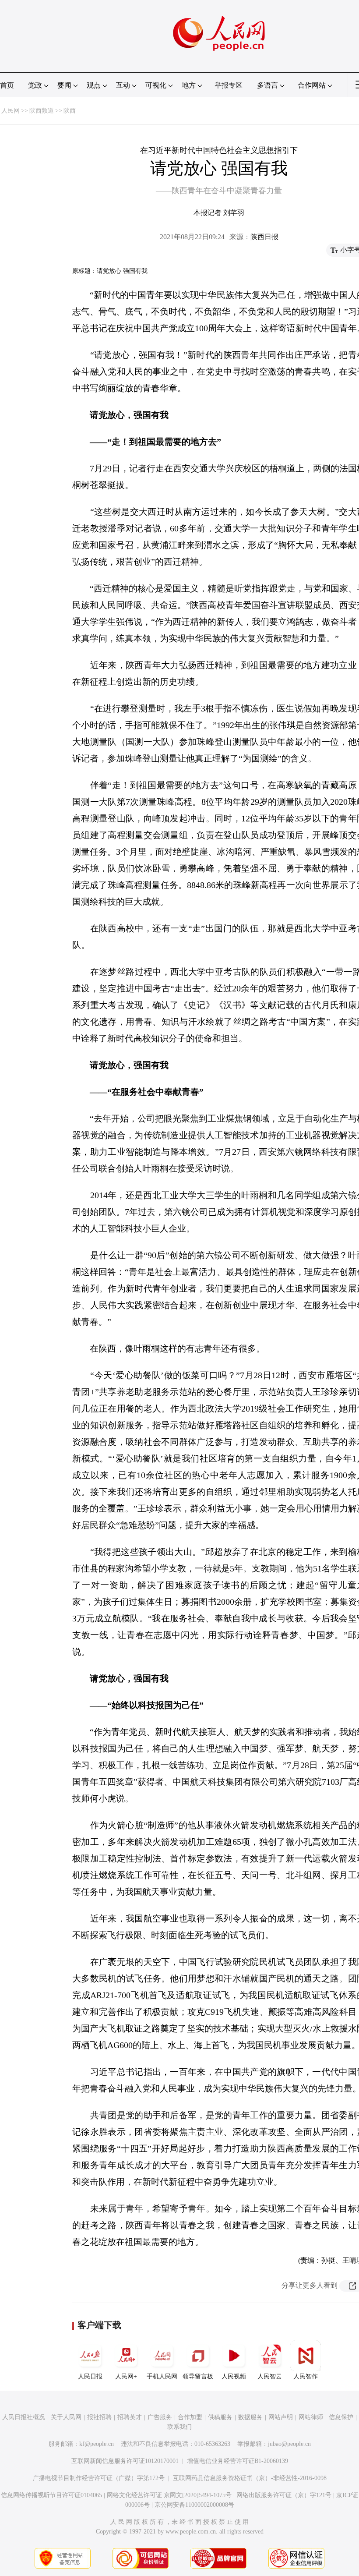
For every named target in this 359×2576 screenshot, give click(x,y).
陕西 (70, 111)
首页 (7, 85)
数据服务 (250, 2417)
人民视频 (234, 2376)
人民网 (11, 111)
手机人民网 (162, 2376)
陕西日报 (264, 237)
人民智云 (270, 2376)
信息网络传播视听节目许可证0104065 (51, 2495)
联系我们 (179, 2427)
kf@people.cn (97, 2444)
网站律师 (311, 2417)
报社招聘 (99, 2417)
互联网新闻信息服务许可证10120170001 (125, 2461)
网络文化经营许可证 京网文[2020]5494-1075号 (169, 2495)
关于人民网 (66, 2417)
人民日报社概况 (24, 2417)
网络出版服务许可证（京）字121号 (284, 2495)
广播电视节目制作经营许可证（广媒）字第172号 (99, 2478)
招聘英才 (130, 2417)
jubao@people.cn (289, 2444)
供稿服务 (220, 2417)
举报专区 (229, 85)
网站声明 (281, 2417)
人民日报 (90, 2376)
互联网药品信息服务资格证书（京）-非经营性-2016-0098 (250, 2478)
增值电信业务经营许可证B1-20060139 (238, 2461)
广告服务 (160, 2417)
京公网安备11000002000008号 (194, 2505)
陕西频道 (42, 111)
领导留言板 (198, 2376)
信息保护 (341, 2417)
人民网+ (126, 2376)
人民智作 (306, 2376)
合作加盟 (190, 2417)
